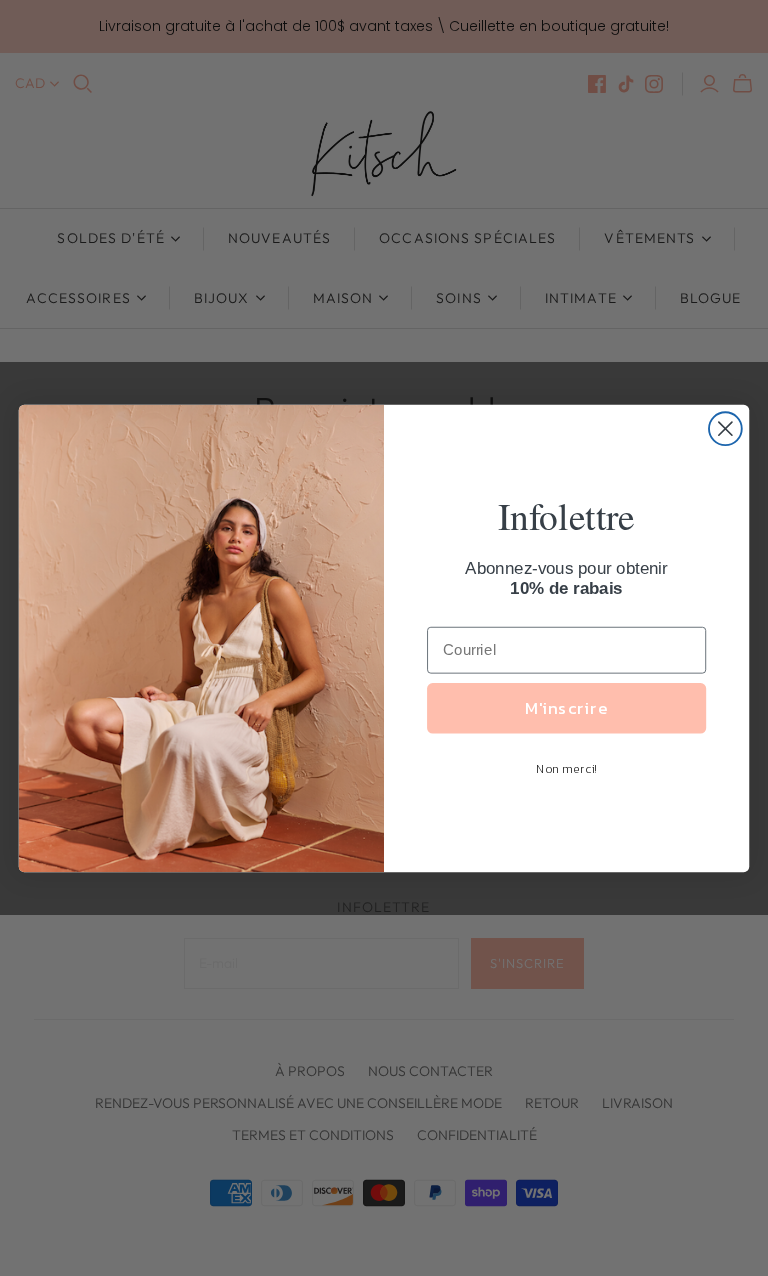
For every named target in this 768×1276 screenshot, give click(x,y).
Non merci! (566, 769)
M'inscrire (566, 707)
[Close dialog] (725, 428)
